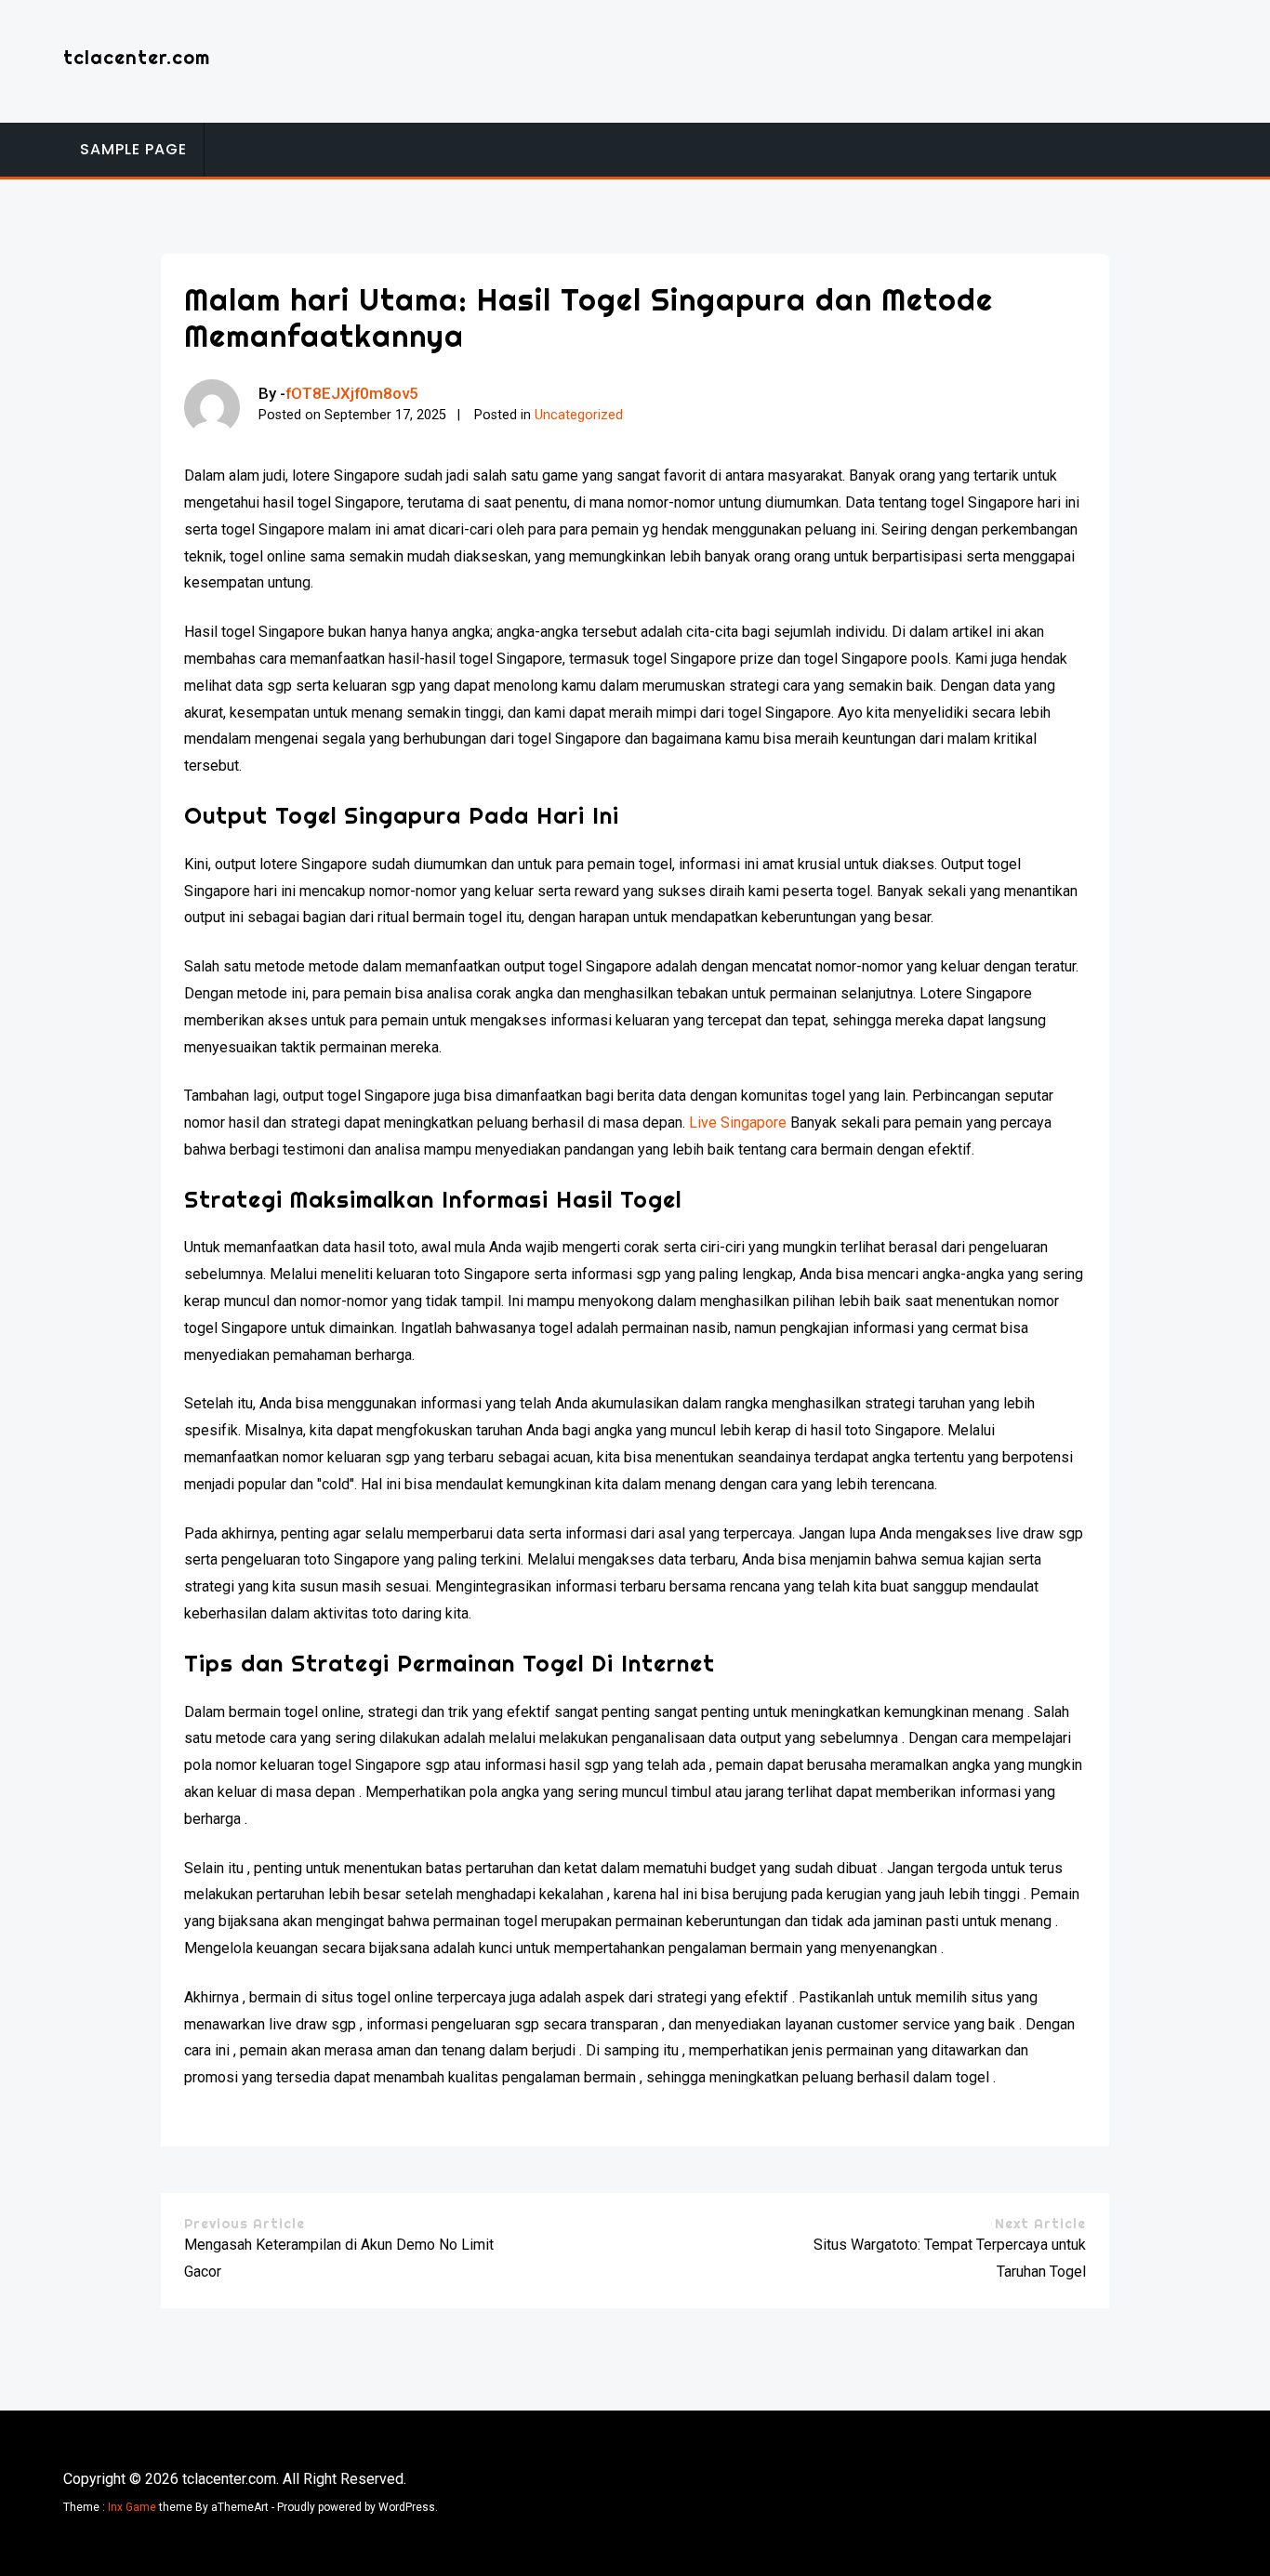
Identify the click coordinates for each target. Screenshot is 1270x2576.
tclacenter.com (137, 57)
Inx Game (132, 2507)
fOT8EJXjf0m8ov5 (352, 393)
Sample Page (133, 149)
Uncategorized (579, 415)
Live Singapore (738, 1123)
